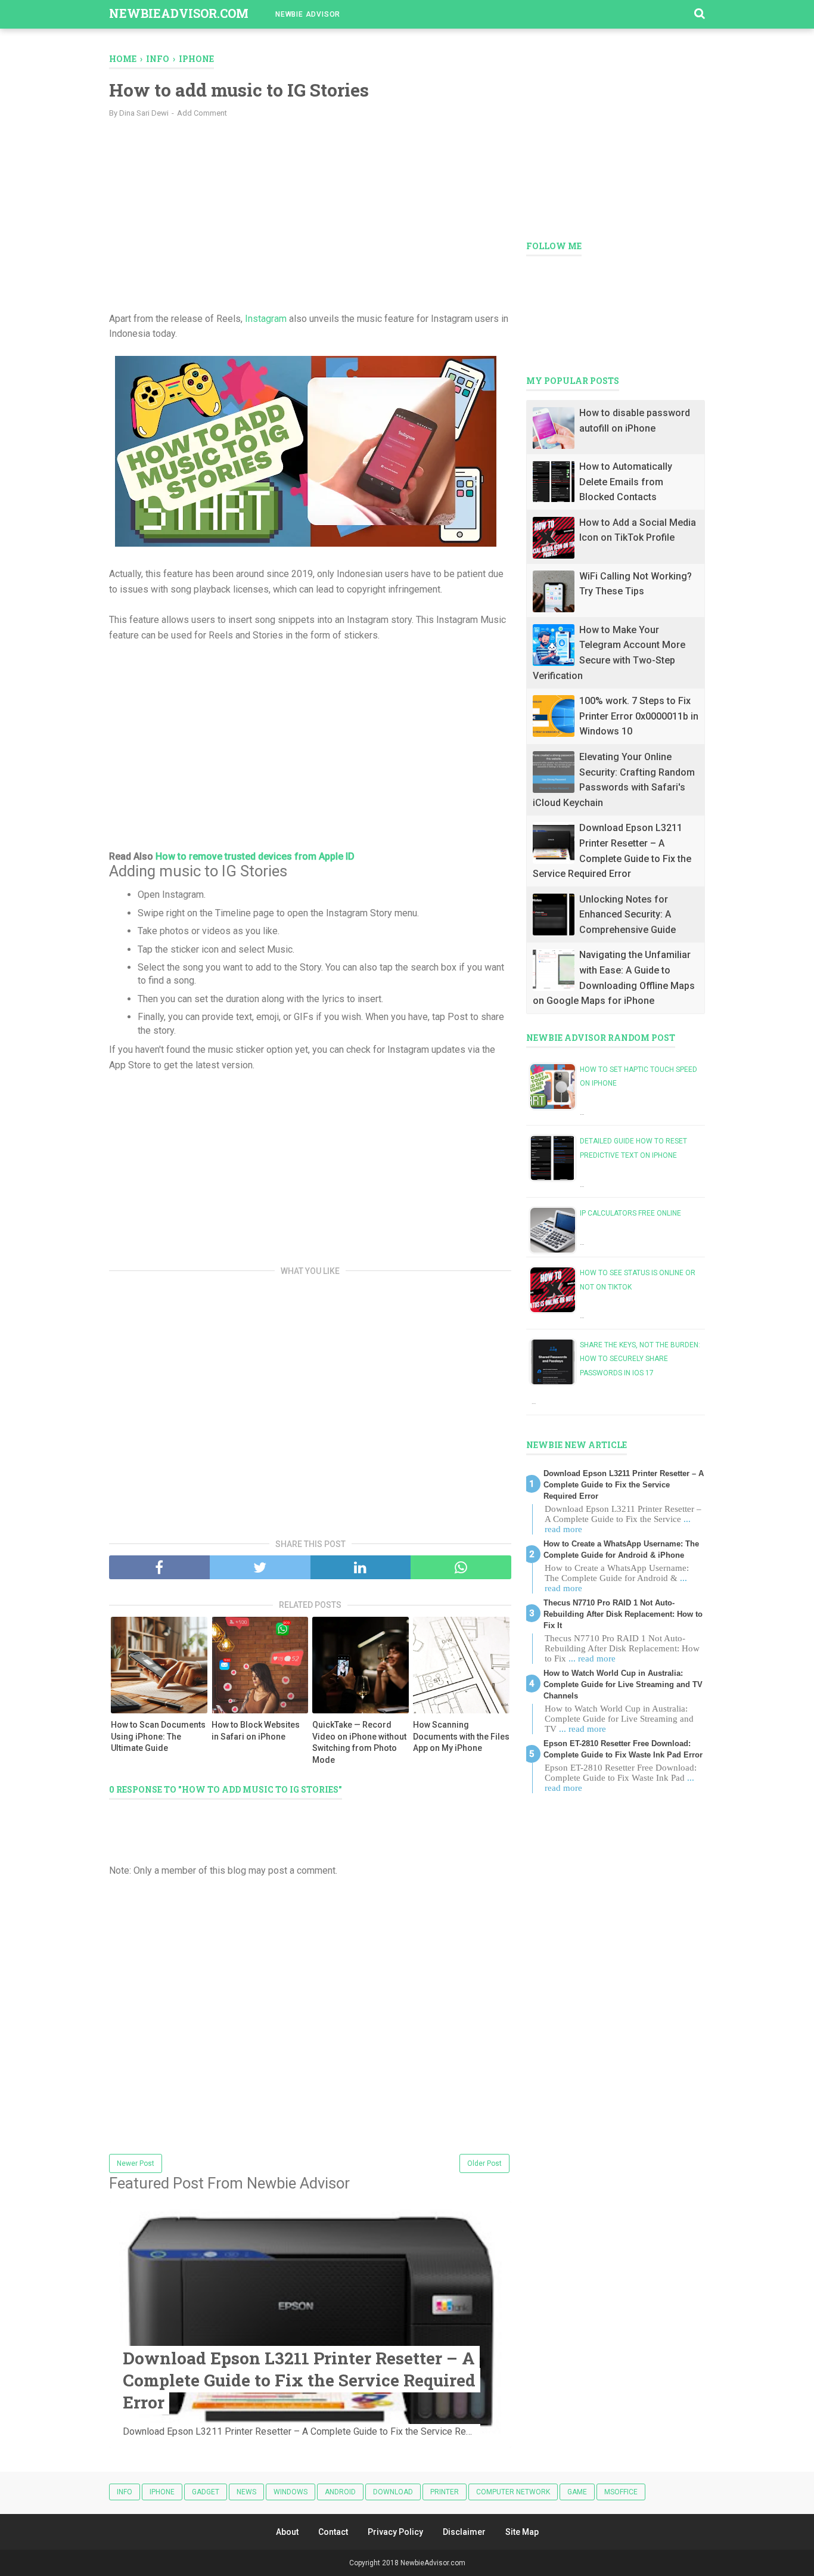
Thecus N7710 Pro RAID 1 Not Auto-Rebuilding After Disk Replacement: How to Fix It (623, 1614)
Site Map (522, 2532)
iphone (162, 2492)
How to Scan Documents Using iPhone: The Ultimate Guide (158, 1736)
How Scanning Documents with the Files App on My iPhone (461, 1736)
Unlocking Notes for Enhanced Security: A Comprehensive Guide (627, 915)
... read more (592, 1659)
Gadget (206, 2492)
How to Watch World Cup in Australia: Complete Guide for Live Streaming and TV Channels (623, 1684)
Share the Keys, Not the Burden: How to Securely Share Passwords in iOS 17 (640, 1359)
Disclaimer (464, 2532)
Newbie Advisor (308, 14)
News (246, 2492)
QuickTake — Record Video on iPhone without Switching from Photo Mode (359, 1742)
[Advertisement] (310, 213)
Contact (333, 2532)
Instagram (266, 319)
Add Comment (202, 113)
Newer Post (136, 2163)
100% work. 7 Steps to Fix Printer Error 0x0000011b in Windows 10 (639, 716)
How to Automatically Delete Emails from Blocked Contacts (626, 482)
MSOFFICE (621, 2492)
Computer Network (513, 2492)
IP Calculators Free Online (630, 1213)
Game (577, 2492)
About (287, 2532)
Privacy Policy (395, 2532)
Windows (291, 2492)
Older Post (484, 2163)
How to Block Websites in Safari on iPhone (256, 1731)
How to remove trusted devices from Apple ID (255, 856)
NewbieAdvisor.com (179, 13)
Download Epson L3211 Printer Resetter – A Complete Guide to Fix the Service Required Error (299, 2380)
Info (125, 2492)
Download (393, 2492)
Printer (445, 2492)
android (340, 2492)
